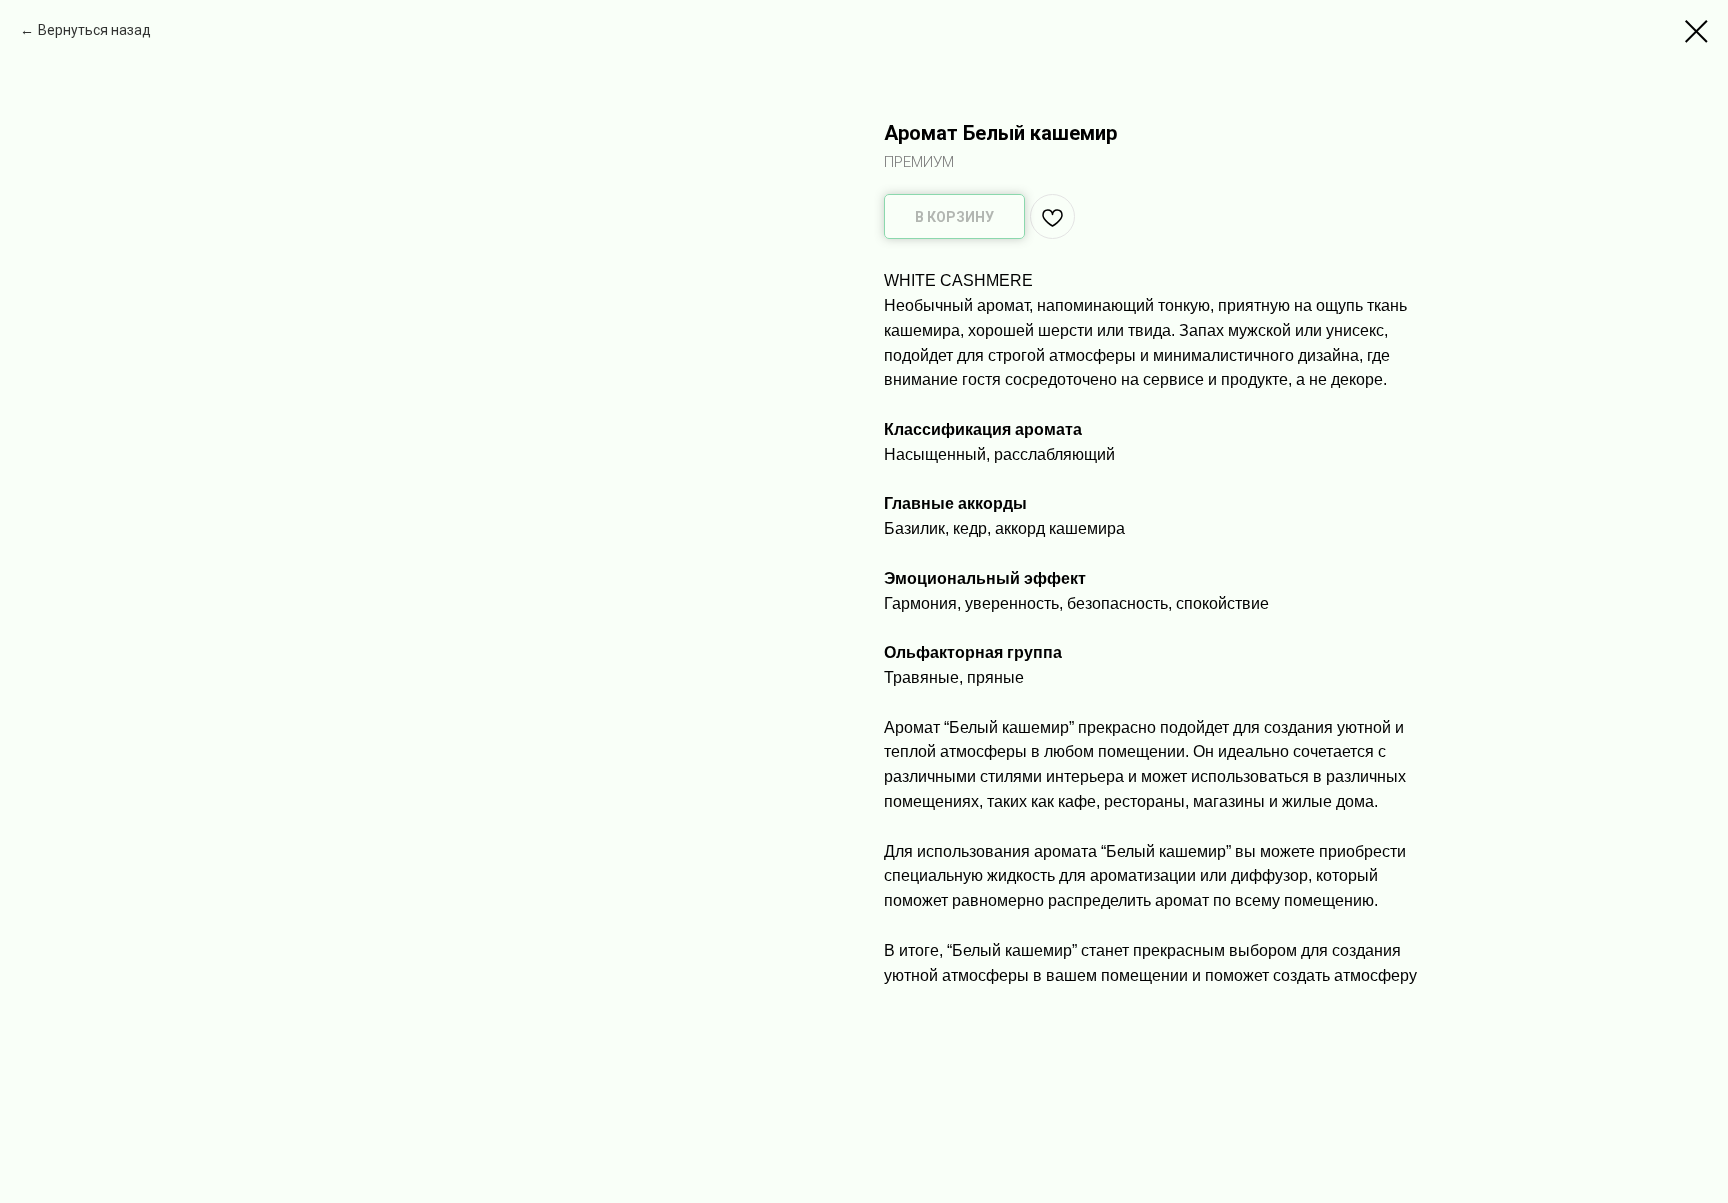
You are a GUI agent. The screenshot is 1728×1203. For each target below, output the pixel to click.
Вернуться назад (94, 30)
